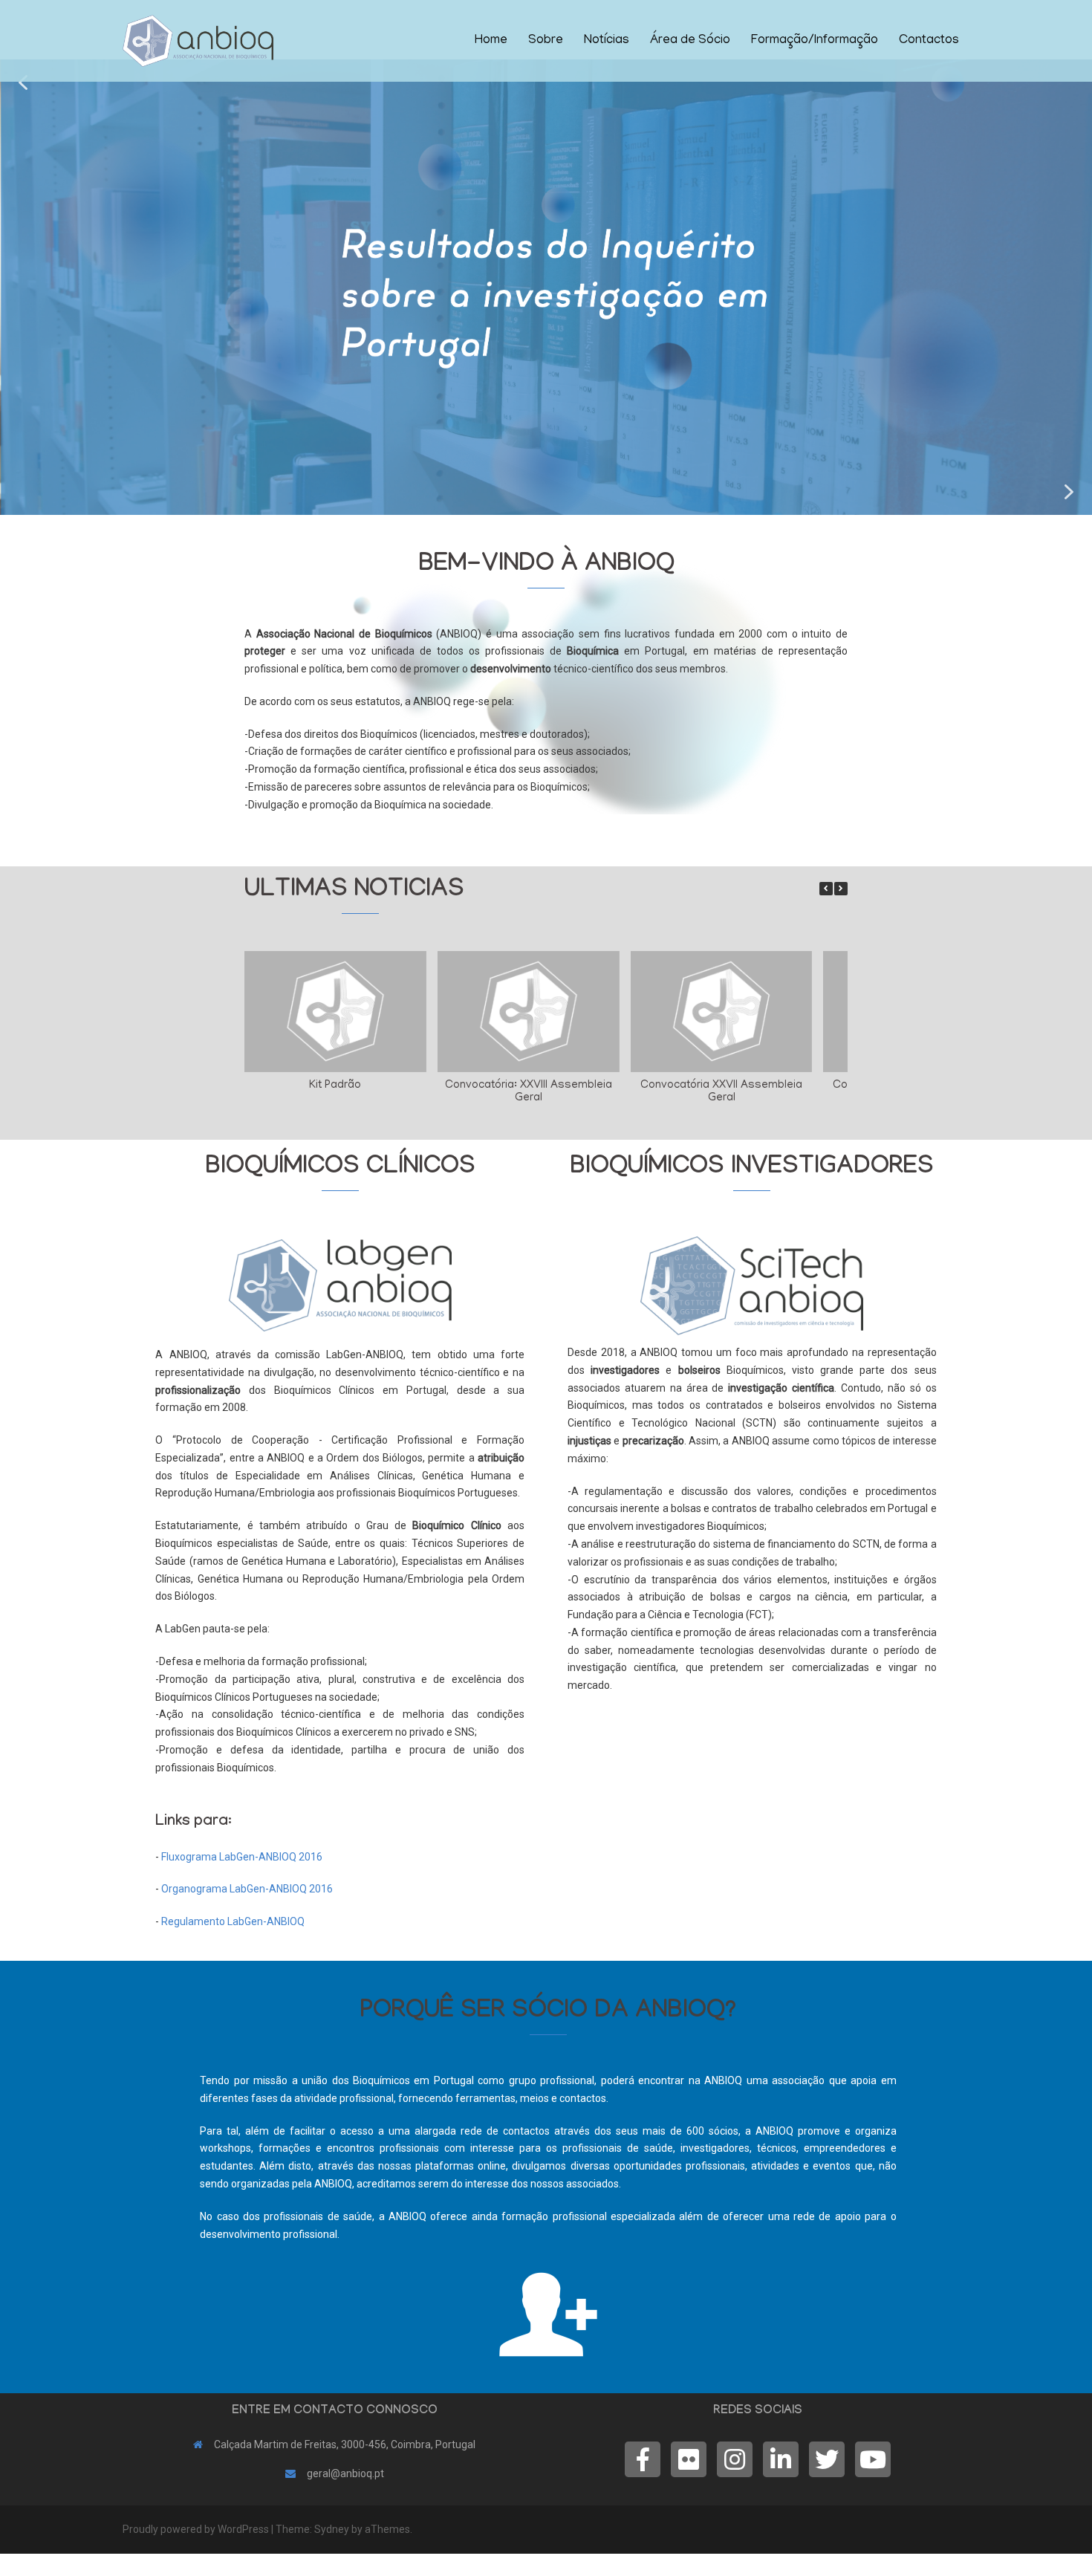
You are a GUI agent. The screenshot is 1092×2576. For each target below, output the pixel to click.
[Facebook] (643, 2459)
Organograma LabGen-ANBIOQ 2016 (247, 1889)
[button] (23, 82)
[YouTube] (873, 2459)
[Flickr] (689, 2459)
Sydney (332, 2529)
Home (491, 41)
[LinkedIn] (781, 2459)
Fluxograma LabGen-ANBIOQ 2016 (242, 1857)
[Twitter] (827, 2459)
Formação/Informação (815, 41)
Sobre (546, 41)
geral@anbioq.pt (345, 2473)
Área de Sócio (690, 41)
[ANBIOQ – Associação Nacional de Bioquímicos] (198, 40)
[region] (546, 287)
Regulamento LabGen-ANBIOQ (233, 1921)
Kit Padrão (335, 1086)
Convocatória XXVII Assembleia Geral (721, 1092)
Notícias (607, 41)
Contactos (929, 41)
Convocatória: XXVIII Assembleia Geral (529, 1092)
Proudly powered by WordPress (196, 2529)
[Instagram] (735, 2459)
